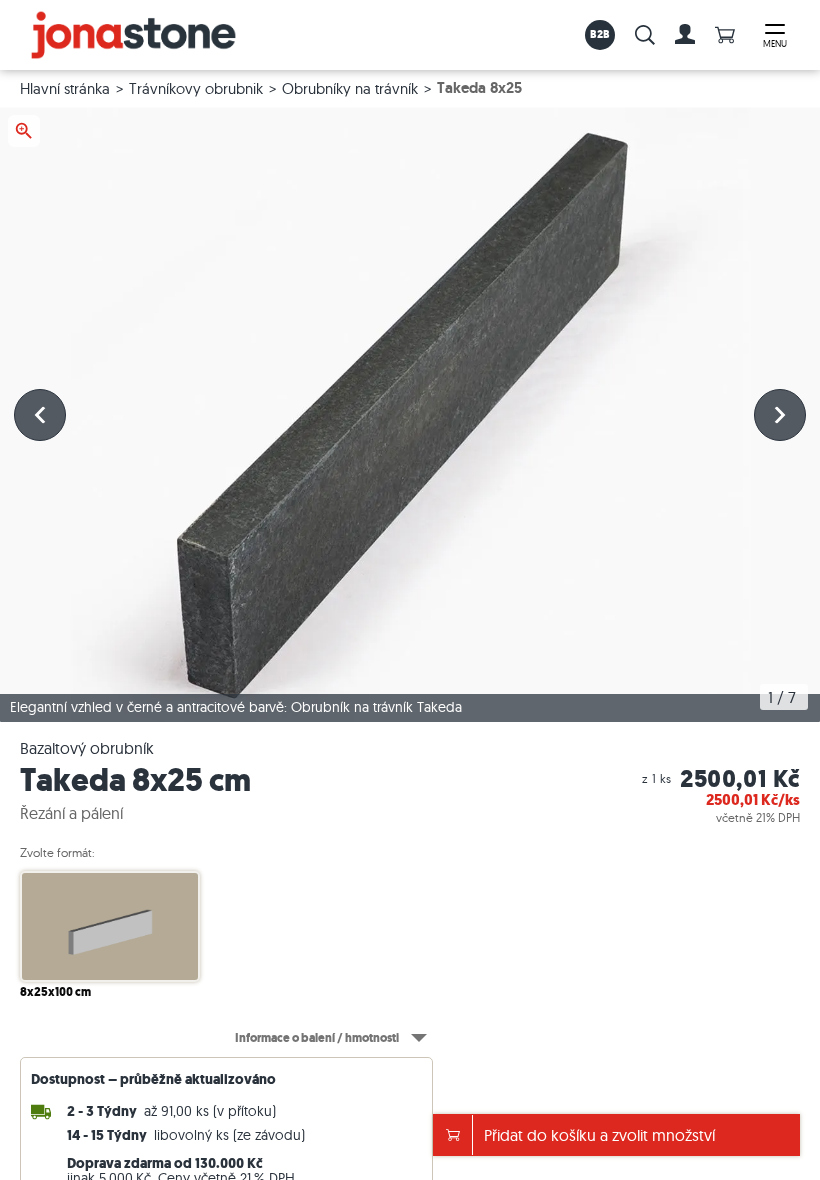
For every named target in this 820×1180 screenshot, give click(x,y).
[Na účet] (685, 35)
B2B (600, 34)
